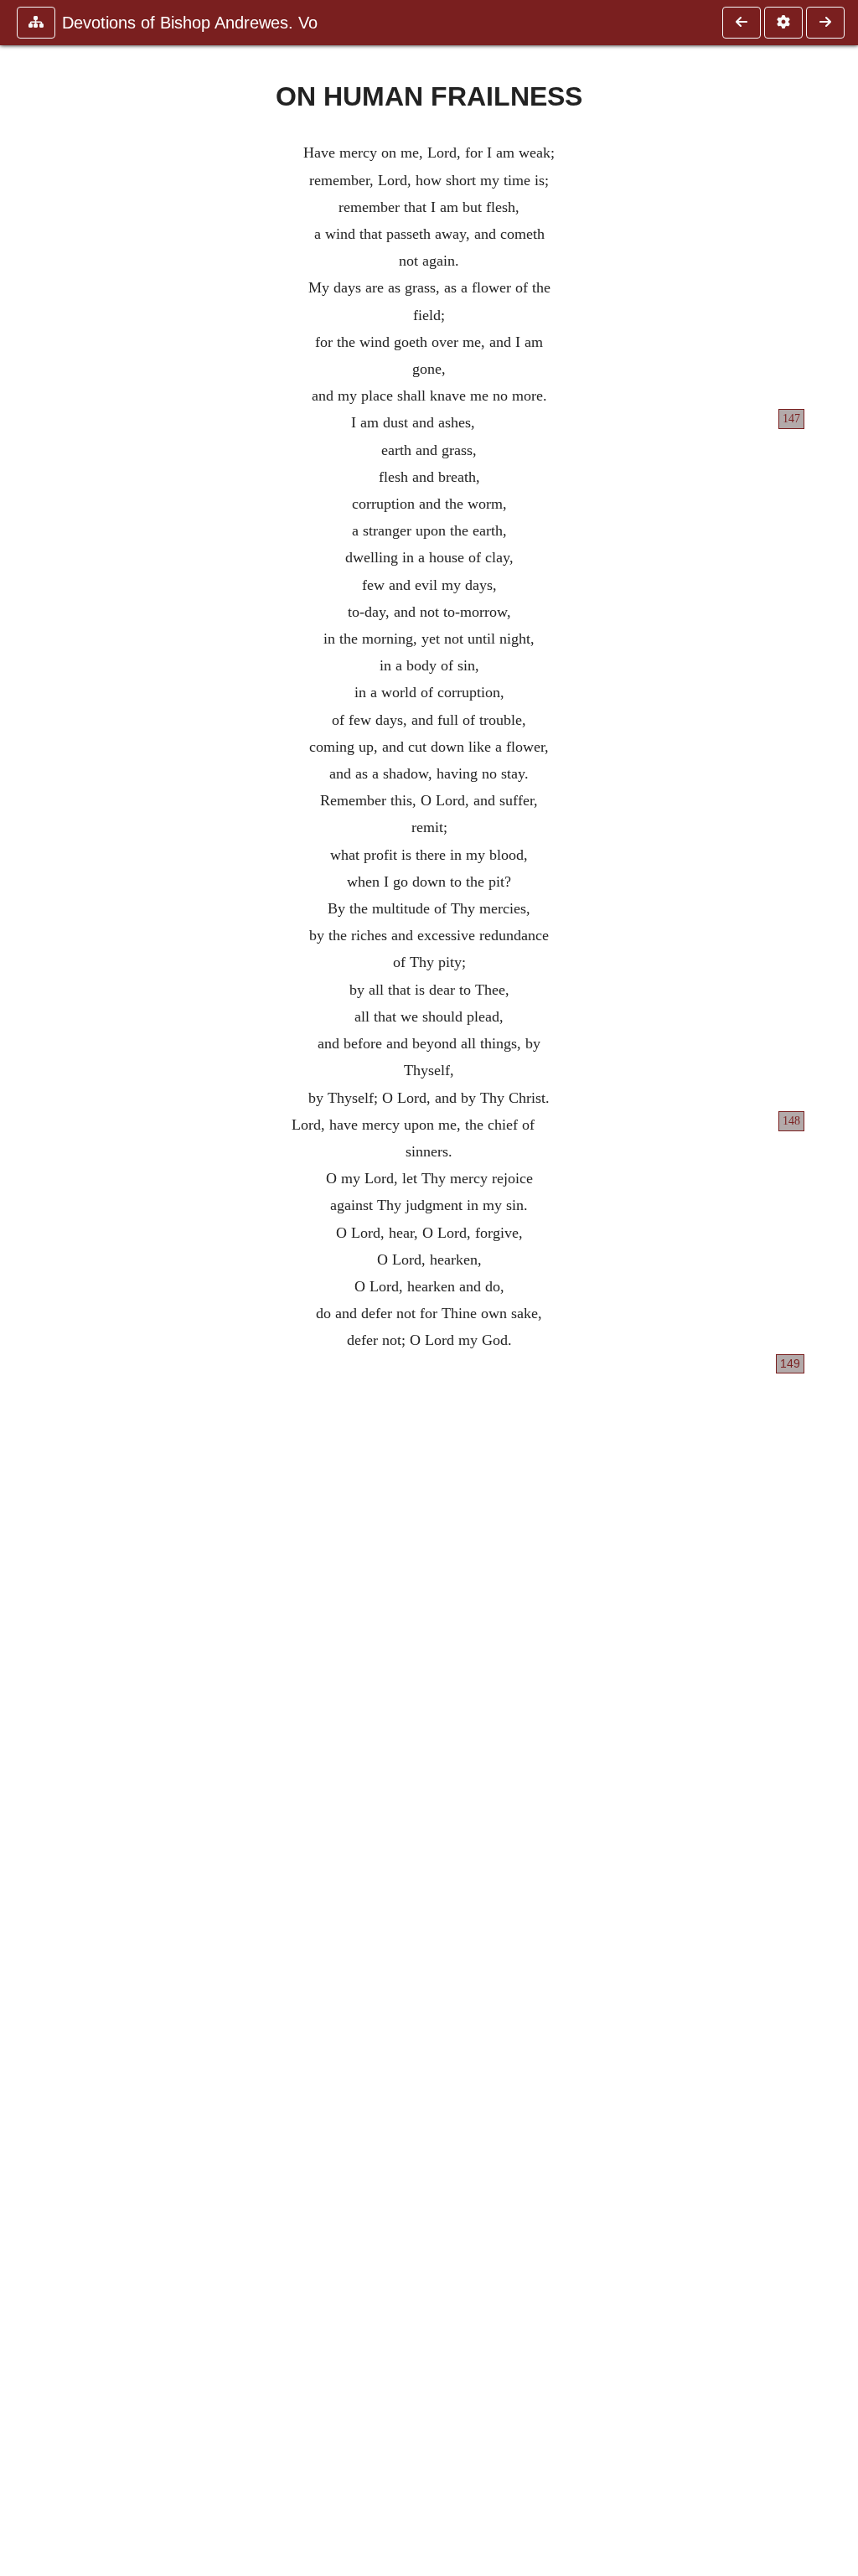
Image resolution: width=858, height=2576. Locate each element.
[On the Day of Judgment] (742, 23)
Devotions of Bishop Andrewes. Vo (190, 23)
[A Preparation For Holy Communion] (825, 23)
